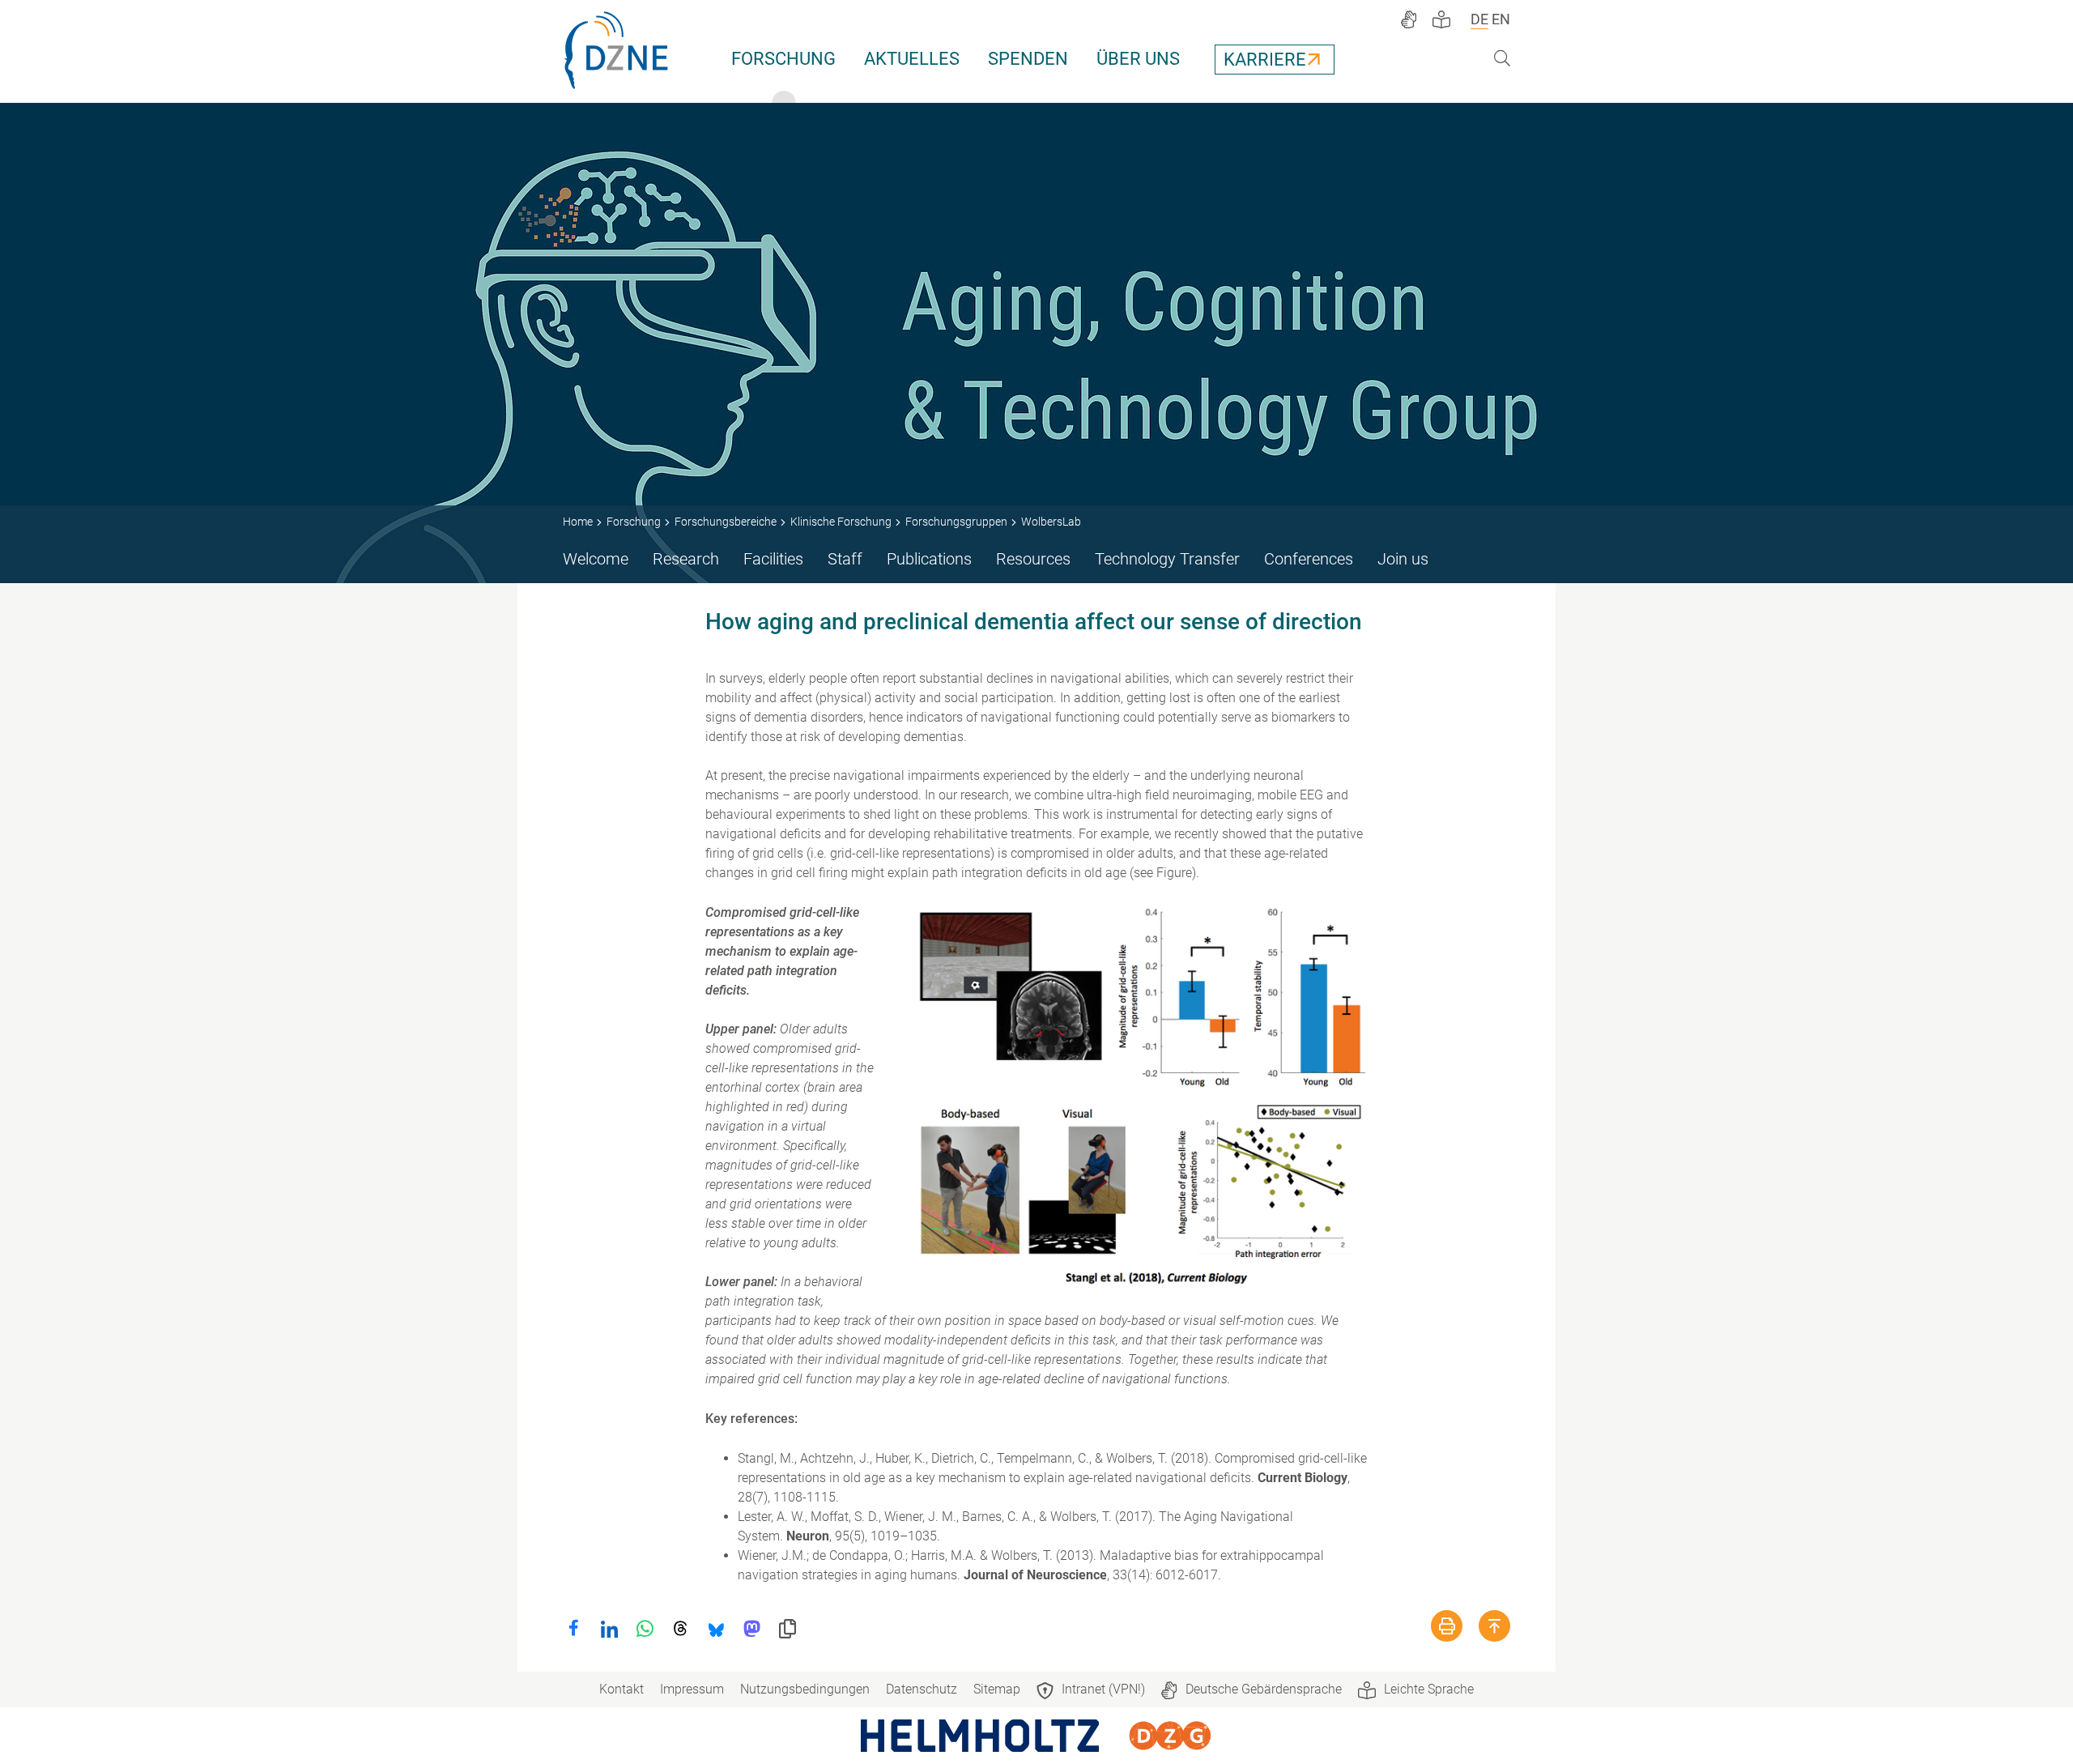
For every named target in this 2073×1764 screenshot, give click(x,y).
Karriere (1265, 60)
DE (1479, 19)
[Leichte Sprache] (1441, 19)
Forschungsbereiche (726, 522)
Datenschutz (922, 1689)
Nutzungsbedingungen (805, 1689)
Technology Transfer (1167, 559)
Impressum (692, 1689)
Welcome (596, 559)
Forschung (783, 59)
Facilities (773, 559)
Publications (929, 559)
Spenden (1028, 59)
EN (1501, 19)
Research (686, 559)
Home (578, 522)
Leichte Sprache (1429, 1689)
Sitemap (997, 1689)
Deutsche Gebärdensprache (1264, 1689)
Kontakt (621, 1689)
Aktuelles (912, 59)
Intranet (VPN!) (1103, 1689)
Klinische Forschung (841, 522)
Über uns (1138, 59)
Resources (1033, 559)
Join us (1403, 559)
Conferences (1309, 559)
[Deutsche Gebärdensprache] (1409, 19)
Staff (845, 559)
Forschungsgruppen (956, 522)
